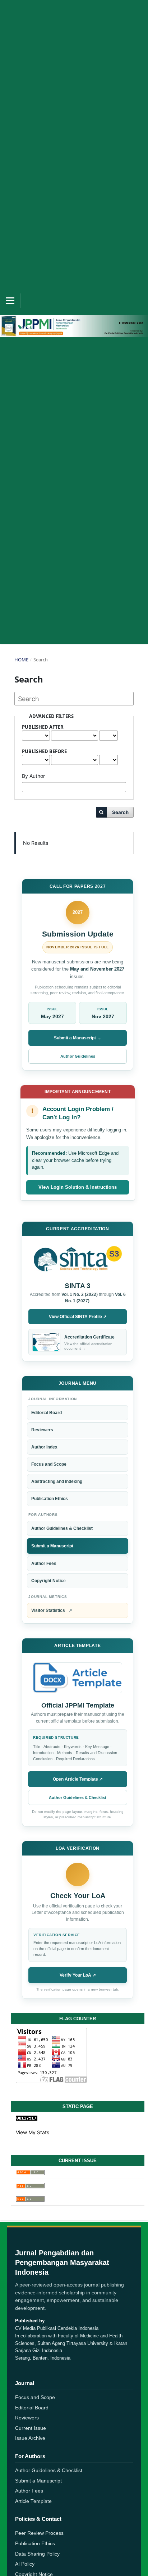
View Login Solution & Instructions (78, 1187)
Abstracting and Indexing (57, 1481)
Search (120, 812)
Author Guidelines (78, 1056)
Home (21, 660)
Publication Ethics (50, 1499)
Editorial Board (47, 1413)
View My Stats (33, 2132)
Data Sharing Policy (37, 2554)
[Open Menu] (10, 301)
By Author (33, 776)
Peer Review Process (39, 2533)
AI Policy (25, 2564)
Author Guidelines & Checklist (62, 1528)
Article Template (33, 2501)
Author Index (44, 1447)
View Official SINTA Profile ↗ (78, 1317)
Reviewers (42, 1430)
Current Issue (31, 2428)
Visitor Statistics (52, 1610)
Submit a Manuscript (52, 1546)
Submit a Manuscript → (78, 1038)
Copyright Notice (48, 1581)
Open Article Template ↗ (78, 1779)
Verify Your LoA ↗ (78, 1975)
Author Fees (44, 1564)
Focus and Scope (49, 1464)
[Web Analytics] (78, 2118)
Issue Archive (30, 2438)
